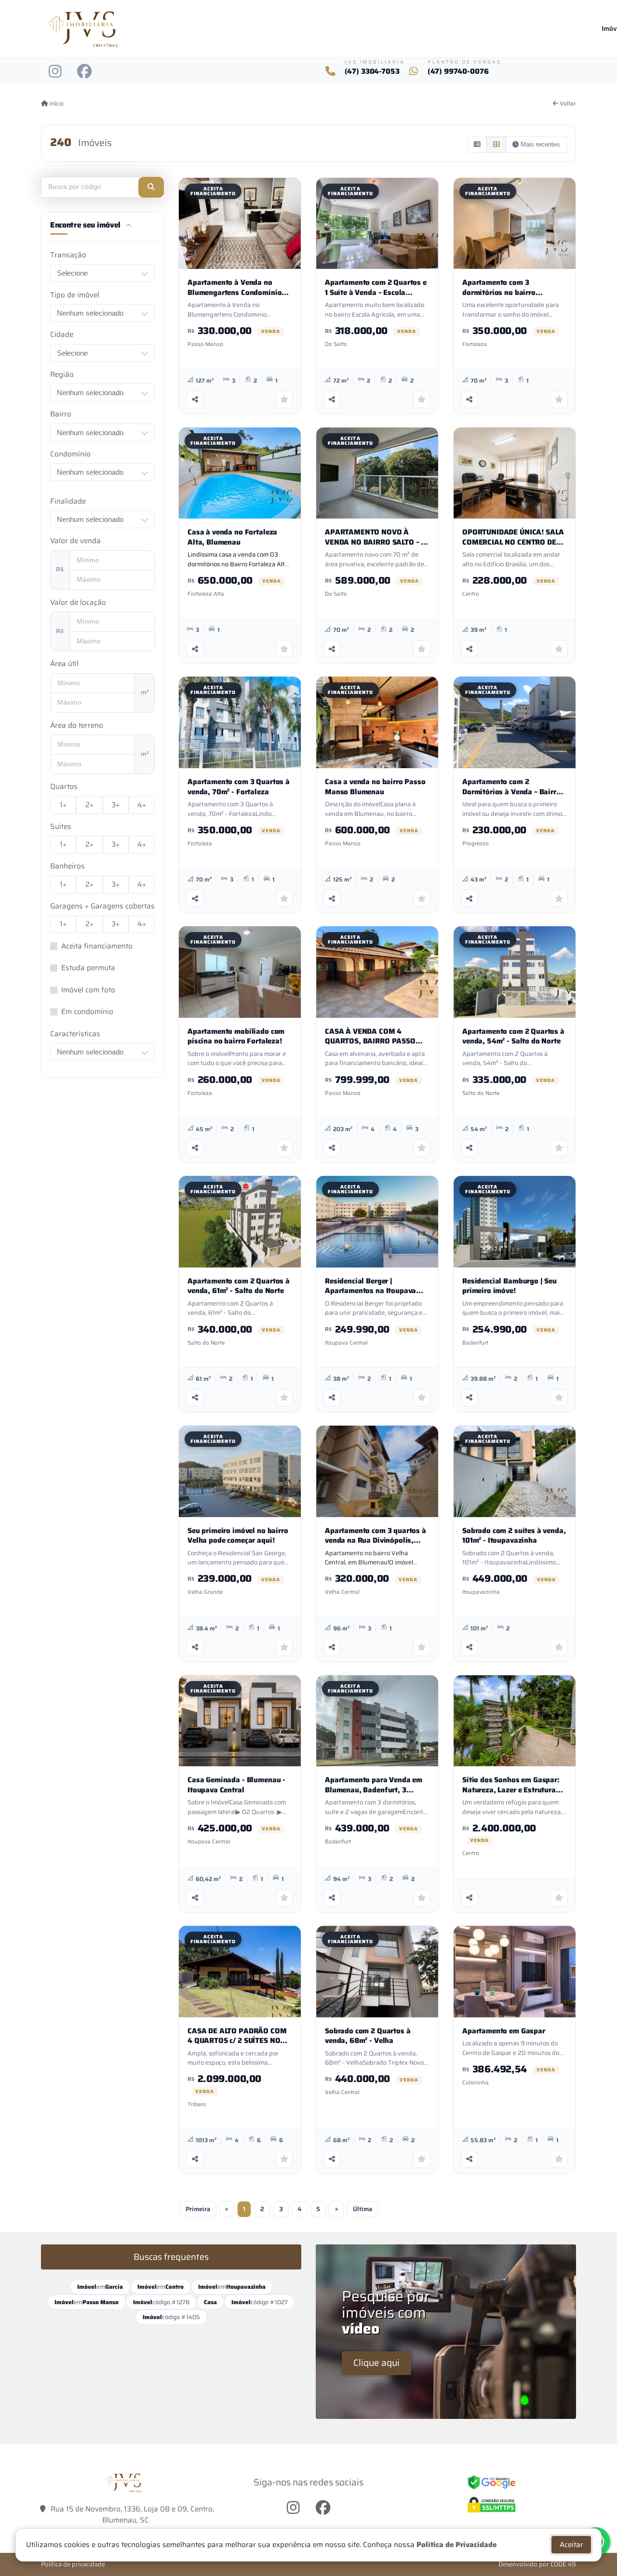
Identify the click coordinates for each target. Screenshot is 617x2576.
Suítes (61, 827)
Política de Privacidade (456, 2545)
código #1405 (171, 2317)
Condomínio (70, 454)
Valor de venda (75, 541)
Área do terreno (77, 726)
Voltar (567, 104)
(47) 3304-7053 (372, 72)
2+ (89, 805)
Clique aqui (376, 2362)
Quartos (64, 787)
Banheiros (67, 866)
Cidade (62, 335)
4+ (142, 805)
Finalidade (68, 501)
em (100, 2287)
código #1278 (161, 2302)
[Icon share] (55, 71)
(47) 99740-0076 (458, 72)
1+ (63, 805)
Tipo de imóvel (75, 295)
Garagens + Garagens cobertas (102, 906)
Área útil (64, 664)
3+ (115, 805)
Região (62, 375)
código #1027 (260, 2302)
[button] (151, 187)
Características (75, 1034)
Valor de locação (78, 603)
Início (56, 104)
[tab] (102, 227)
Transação (68, 255)
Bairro (61, 414)
